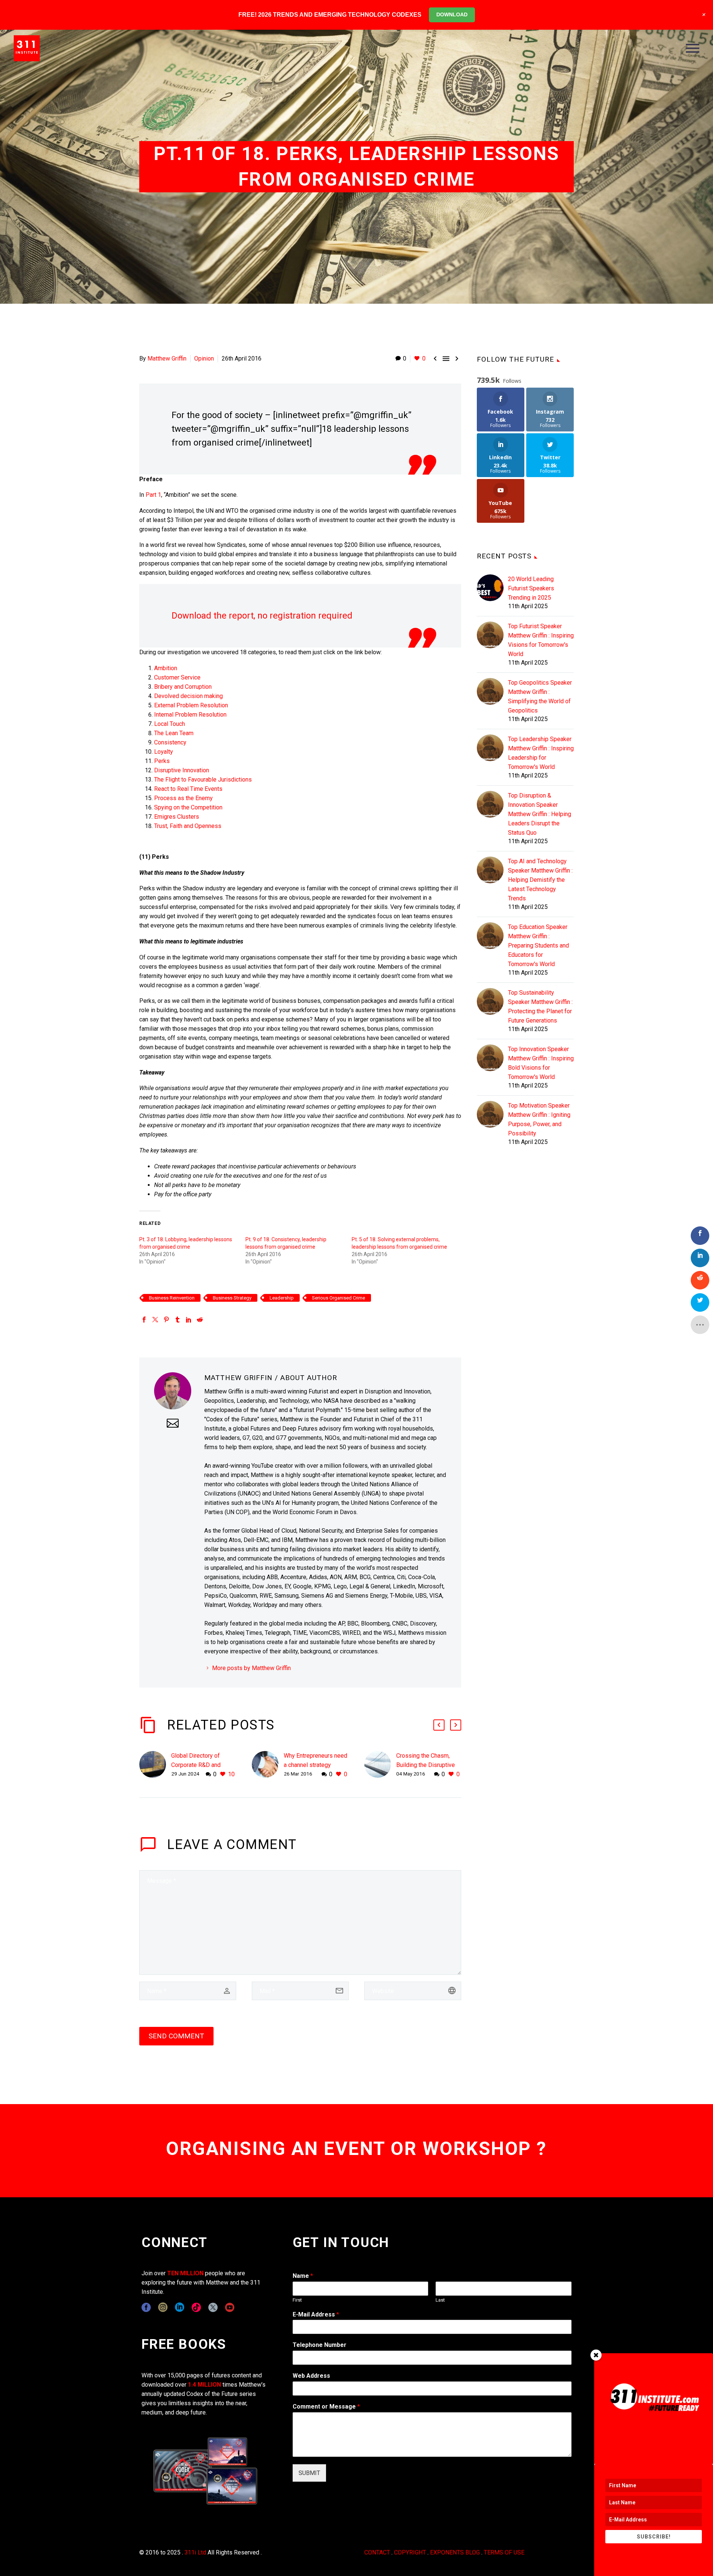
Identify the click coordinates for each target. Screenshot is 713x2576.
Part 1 (153, 495)
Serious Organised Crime (338, 1298)
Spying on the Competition (188, 807)
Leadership (282, 1298)
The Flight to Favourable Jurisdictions (203, 780)
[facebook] (146, 2307)
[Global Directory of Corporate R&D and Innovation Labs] (155, 1765)
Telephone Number (320, 2345)
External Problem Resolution (191, 705)
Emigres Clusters (177, 817)
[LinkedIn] (189, 1320)
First (297, 2300)
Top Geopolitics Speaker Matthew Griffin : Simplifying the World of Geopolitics (540, 697)
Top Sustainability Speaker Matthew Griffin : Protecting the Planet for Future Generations (540, 1007)
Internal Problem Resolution (190, 715)
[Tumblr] (178, 1320)
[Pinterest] (166, 1320)
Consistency (170, 742)
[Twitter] (155, 1320)
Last (440, 2300)
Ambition (166, 668)
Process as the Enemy (183, 798)
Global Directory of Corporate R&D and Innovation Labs (196, 1765)
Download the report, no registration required (262, 616)
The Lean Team (174, 733)
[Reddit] (200, 1320)
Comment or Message (326, 2407)
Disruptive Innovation (182, 770)
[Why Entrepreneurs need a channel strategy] (268, 1765)
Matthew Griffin (167, 358)
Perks (162, 761)
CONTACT (377, 2552)
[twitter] (213, 2307)
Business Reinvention (172, 1298)
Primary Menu (693, 48)
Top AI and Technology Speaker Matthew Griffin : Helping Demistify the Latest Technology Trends (540, 880)
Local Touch (170, 724)
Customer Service (177, 677)
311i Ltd (195, 2552)
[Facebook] (144, 1320)
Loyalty (164, 752)
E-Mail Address (316, 2314)
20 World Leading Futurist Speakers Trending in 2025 (531, 588)
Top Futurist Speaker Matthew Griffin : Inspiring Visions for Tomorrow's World (541, 640)
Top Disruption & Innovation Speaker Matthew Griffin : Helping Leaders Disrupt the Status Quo (540, 814)
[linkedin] (180, 2307)
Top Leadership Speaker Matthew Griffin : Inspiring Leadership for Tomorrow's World (541, 753)
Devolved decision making (188, 696)
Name (303, 2276)
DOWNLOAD (452, 14)
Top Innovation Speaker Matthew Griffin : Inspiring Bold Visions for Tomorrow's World (541, 1063)
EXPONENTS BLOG (455, 2552)
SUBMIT (309, 2473)
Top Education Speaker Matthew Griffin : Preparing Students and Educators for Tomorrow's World (538, 945)
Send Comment (176, 2036)
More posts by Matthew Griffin (251, 1668)
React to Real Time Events (188, 789)
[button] (439, 1725)
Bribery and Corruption (183, 687)
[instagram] (163, 2307)
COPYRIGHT (410, 2552)
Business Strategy (232, 1298)
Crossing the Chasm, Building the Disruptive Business (426, 1765)
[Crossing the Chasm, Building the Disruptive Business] (380, 1765)
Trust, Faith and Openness (188, 826)
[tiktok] (196, 2307)
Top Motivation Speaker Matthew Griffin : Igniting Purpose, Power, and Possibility (539, 1119)
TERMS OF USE (504, 2552)
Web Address (311, 2376)
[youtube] (230, 2307)
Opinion (204, 358)
